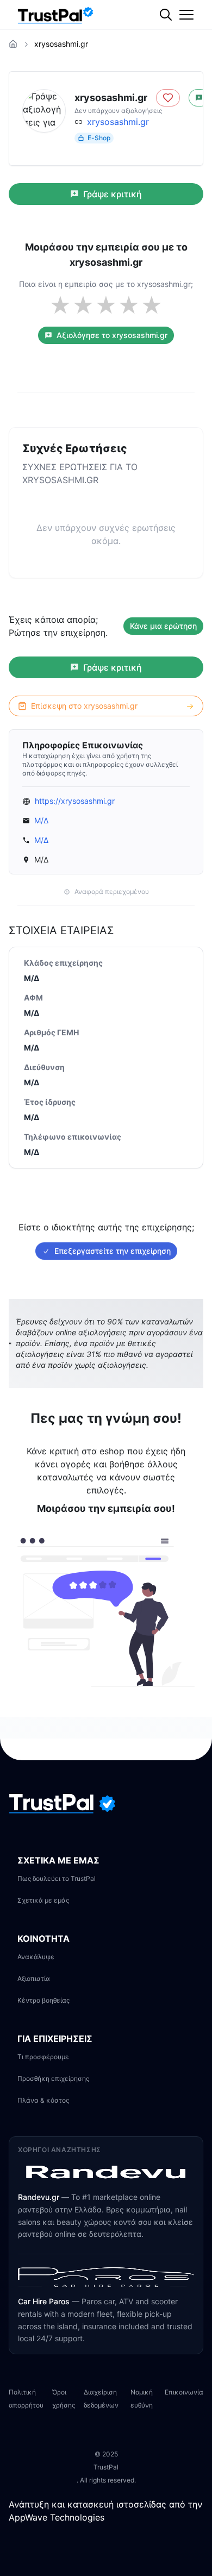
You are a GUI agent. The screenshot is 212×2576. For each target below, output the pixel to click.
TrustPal (106, 2467)
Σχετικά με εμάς (43, 1900)
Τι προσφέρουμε (43, 2057)
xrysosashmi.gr (118, 122)
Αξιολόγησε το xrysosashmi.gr (112, 335)
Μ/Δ (41, 820)
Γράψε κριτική (113, 194)
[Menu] (186, 15)
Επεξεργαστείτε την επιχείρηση (113, 1251)
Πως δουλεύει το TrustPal (57, 1878)
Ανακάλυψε (36, 1957)
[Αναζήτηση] (188, 52)
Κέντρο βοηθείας (43, 2000)
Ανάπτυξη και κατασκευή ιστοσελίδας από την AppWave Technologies (105, 2511)
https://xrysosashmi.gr (75, 801)
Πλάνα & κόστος (43, 2100)
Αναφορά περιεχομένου (112, 892)
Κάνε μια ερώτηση (163, 626)
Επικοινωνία (184, 2392)
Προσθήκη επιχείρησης (53, 2078)
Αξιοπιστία (34, 1978)
